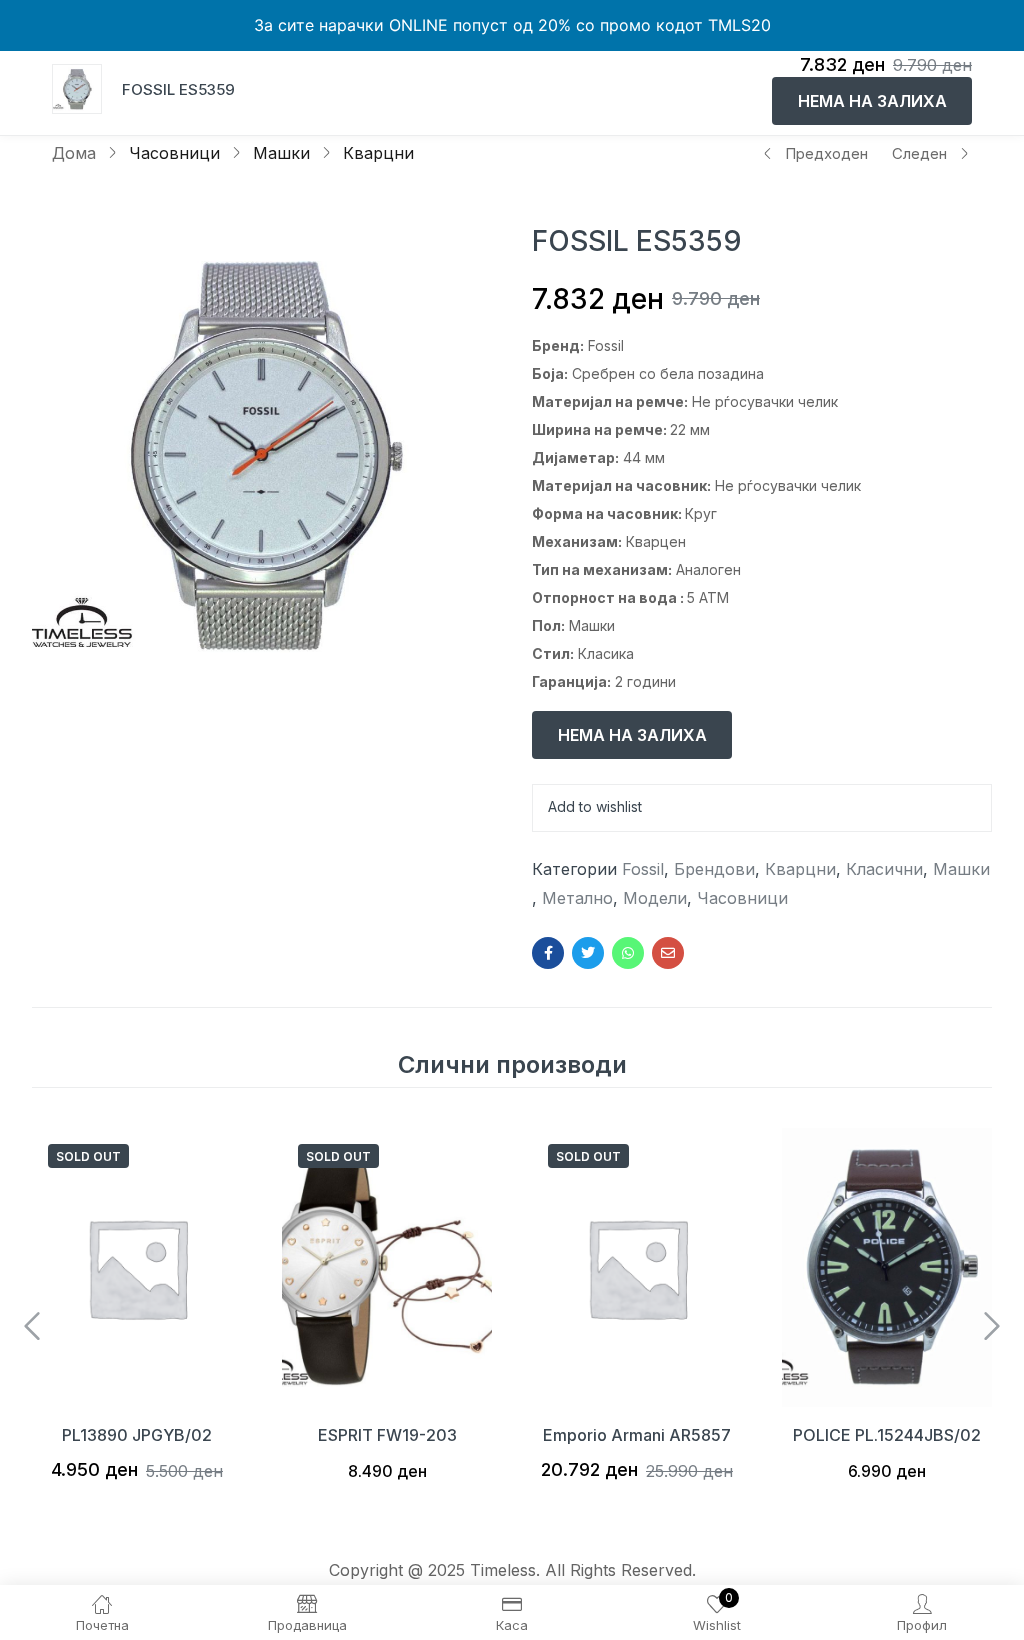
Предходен (826, 153)
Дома (74, 153)
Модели (655, 898)
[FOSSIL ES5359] (548, 953)
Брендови (714, 869)
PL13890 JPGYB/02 (137, 1435)
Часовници (174, 153)
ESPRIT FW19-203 (387, 1435)
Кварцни (378, 153)
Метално (577, 898)
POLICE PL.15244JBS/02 (887, 1435)
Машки (281, 153)
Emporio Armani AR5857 (637, 1435)
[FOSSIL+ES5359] (588, 953)
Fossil (643, 869)
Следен (919, 153)
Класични (884, 869)
